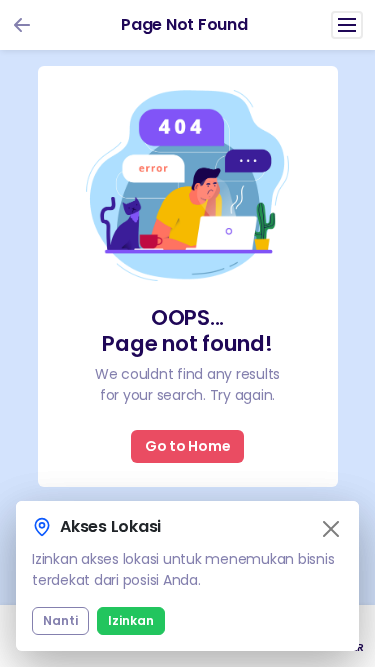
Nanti (60, 620)
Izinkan (131, 620)
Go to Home (188, 446)
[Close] (331, 529)
